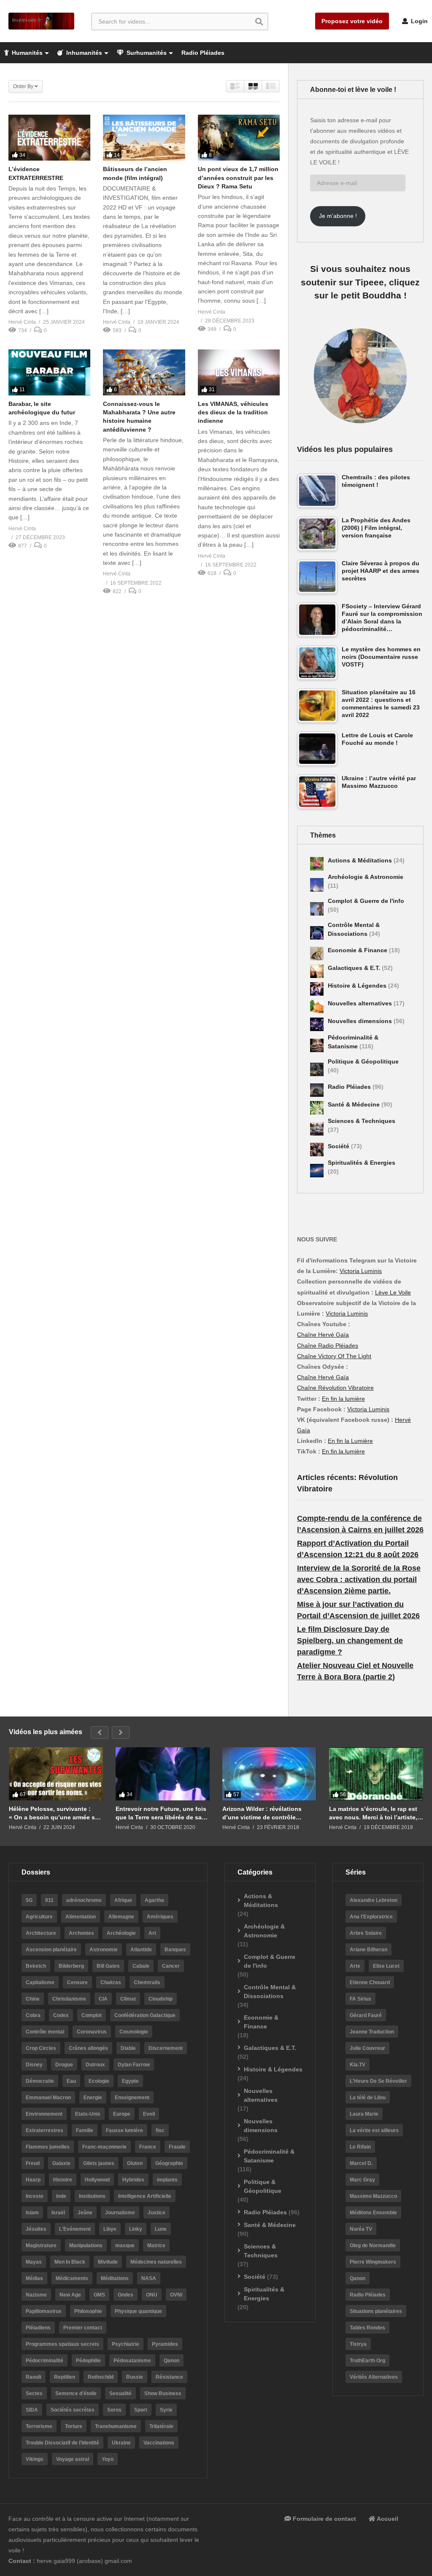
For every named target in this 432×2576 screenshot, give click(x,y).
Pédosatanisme (132, 2361)
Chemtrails (147, 1982)
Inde (61, 2196)
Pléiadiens (38, 2328)
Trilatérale (161, 2426)
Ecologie (99, 2081)
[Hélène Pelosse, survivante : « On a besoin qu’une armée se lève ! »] (56, 1774)
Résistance (169, 2377)
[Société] (317, 1150)
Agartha (154, 1900)
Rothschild (101, 2377)
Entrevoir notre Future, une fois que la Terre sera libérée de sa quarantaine (161, 1813)
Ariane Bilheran (369, 1950)
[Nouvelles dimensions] (317, 1024)
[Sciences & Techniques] (317, 1129)
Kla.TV (358, 2065)
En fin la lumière (343, 1399)
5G (29, 1900)
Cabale (141, 1966)
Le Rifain (360, 2147)
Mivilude (108, 2262)
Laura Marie (364, 2114)
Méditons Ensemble (373, 2213)
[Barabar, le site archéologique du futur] (49, 372)
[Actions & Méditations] (317, 864)
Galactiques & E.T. (355, 968)
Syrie (166, 2410)
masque (125, 2246)
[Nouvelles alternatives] (317, 1007)
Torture (74, 2426)
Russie (135, 2377)
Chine (33, 1999)
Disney (34, 2065)
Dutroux (95, 2065)
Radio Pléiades (203, 53)
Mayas (34, 2262)
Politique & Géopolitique (363, 1061)
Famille (85, 2130)
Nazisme (36, 2295)
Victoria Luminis (361, 1271)
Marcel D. (361, 2163)
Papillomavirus (44, 2311)
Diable (128, 2048)
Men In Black (70, 2262)
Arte (355, 1966)
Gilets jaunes (99, 2163)
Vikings (35, 2459)
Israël (58, 2213)
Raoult (34, 2377)
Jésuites (36, 2229)
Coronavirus (92, 2032)
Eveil (149, 2114)
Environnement (44, 2114)
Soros (114, 2410)
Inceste (35, 2196)
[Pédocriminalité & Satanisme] (317, 1045)
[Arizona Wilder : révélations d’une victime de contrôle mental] (269, 1774)
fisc (160, 2130)
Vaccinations (159, 2443)
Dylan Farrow (134, 2065)
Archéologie (121, 1933)
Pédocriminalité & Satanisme (269, 2156)
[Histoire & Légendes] (317, 989)
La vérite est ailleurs (374, 2130)
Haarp (33, 2180)
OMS (99, 2295)
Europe (122, 2114)
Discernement (166, 2048)
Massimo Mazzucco (373, 2196)
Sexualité (120, 2393)
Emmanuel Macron (48, 2098)
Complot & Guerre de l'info (366, 901)
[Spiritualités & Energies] (317, 1171)
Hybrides (133, 2180)
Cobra (33, 2015)
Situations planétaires (376, 2311)
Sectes (34, 2393)
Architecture (41, 1933)
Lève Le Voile (393, 1292)
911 (49, 1900)
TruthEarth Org (367, 2361)
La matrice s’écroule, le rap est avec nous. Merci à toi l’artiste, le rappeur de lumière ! (373, 1813)
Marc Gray (362, 2180)
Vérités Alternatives (374, 2377)
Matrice (156, 2246)
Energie (93, 2098)
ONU (152, 2295)
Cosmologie (134, 2032)
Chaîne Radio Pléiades (328, 1346)
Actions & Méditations (361, 860)
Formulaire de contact (324, 2519)
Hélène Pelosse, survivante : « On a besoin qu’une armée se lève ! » (54, 1813)
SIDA (32, 2410)
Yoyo (108, 2459)
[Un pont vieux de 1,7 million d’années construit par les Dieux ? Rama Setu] (239, 138)
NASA (149, 2278)
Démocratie (40, 2081)
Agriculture (39, 1917)
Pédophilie (88, 2361)
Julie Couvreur (367, 2048)
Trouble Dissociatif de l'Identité (62, 2443)
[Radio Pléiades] (317, 1090)
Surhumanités (146, 53)
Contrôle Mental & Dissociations (270, 1992)
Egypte (130, 2081)
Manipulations (86, 2246)
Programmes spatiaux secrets (62, 2344)
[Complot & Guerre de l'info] (317, 909)
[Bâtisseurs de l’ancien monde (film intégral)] (144, 138)
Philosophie (88, 2311)
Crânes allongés (88, 2048)
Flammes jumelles (48, 2147)
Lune (161, 2229)
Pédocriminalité (45, 2361)
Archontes (81, 1933)
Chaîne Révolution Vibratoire (335, 1388)
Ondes (126, 2295)
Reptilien (65, 2377)
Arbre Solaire (366, 1933)
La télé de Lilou (368, 2098)
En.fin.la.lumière (343, 1451)
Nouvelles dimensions (361, 1021)
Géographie (169, 2163)
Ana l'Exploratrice (371, 1917)
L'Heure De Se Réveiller (378, 2081)
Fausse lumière (124, 2130)
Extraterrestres (45, 2130)
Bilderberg (71, 1966)
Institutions (92, 2196)
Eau (71, 2081)
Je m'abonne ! (338, 216)
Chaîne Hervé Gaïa (323, 1335)
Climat (128, 1999)
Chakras (111, 1982)
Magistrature (41, 2246)
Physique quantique (138, 2311)
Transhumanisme (116, 2426)
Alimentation (81, 1917)
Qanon (171, 2361)
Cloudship (161, 1999)
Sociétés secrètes (73, 2410)
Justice (157, 2213)
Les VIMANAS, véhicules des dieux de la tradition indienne (233, 412)
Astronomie (104, 1950)
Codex (61, 2015)
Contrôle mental (45, 2032)
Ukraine (121, 2443)
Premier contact (83, 2328)
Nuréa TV (361, 2229)
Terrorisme (39, 2426)
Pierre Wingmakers (373, 2262)
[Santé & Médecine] (317, 1108)
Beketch (36, 1966)
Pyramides (165, 2344)
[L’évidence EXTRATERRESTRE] (49, 138)
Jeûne (85, 2213)
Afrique (123, 1900)
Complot (92, 2015)
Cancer (171, 1966)
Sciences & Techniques (362, 1121)
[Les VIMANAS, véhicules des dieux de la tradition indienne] (239, 372)
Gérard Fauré (366, 2015)
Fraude (177, 2147)
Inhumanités (83, 53)
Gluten (135, 2163)
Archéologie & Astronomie (366, 877)
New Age (70, 2295)
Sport (141, 2410)
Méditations (115, 2278)
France (148, 2147)
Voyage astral (73, 2459)
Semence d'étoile (76, 2393)
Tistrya (358, 2344)
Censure (77, 1982)
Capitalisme (40, 1982)
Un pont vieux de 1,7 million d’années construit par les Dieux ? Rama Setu (238, 178)
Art (152, 1933)
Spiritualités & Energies (362, 1163)
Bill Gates (108, 1966)
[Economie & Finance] (317, 954)
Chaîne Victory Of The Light (334, 1356)
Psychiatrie (126, 2344)
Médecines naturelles (156, 2262)
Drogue (64, 2065)
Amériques (160, 1917)
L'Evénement (75, 2229)
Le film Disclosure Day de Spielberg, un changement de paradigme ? (350, 1641)
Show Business (163, 2393)
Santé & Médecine (355, 1104)
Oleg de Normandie (373, 2246)
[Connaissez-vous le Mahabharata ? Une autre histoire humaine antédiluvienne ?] (144, 372)
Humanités (26, 53)
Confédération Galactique (145, 2015)
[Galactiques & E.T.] (317, 971)
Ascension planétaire (51, 1950)
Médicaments (72, 2278)
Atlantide (141, 1950)
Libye (110, 2229)
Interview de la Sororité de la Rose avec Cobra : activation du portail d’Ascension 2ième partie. (359, 1579)
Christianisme (69, 1999)
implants (167, 2180)
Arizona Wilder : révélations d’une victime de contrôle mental (262, 1813)
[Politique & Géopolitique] (317, 1069)
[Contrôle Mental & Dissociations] (317, 933)
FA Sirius (360, 1999)
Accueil (387, 2519)
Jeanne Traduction (372, 2032)
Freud (33, 2163)
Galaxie (61, 2163)
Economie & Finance (358, 950)
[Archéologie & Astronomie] (317, 885)
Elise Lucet (386, 1966)
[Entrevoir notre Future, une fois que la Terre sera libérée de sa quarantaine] (163, 1774)
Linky (136, 2229)
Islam (32, 2213)
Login (418, 21)
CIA (103, 1999)
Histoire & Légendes (358, 986)
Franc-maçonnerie (104, 2147)
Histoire (63, 2180)
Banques (175, 1950)
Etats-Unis (88, 2114)
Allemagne (121, 1917)
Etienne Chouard (370, 1982)
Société (339, 1146)
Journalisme (120, 2213)
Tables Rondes (367, 2328)
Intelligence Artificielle (145, 2196)
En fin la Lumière (350, 1441)
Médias (34, 2278)
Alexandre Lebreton (374, 1900)
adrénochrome (84, 1900)
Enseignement (132, 2098)
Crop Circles (41, 2048)
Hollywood (97, 2180)
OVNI (176, 2295)
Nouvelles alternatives (361, 1003)
